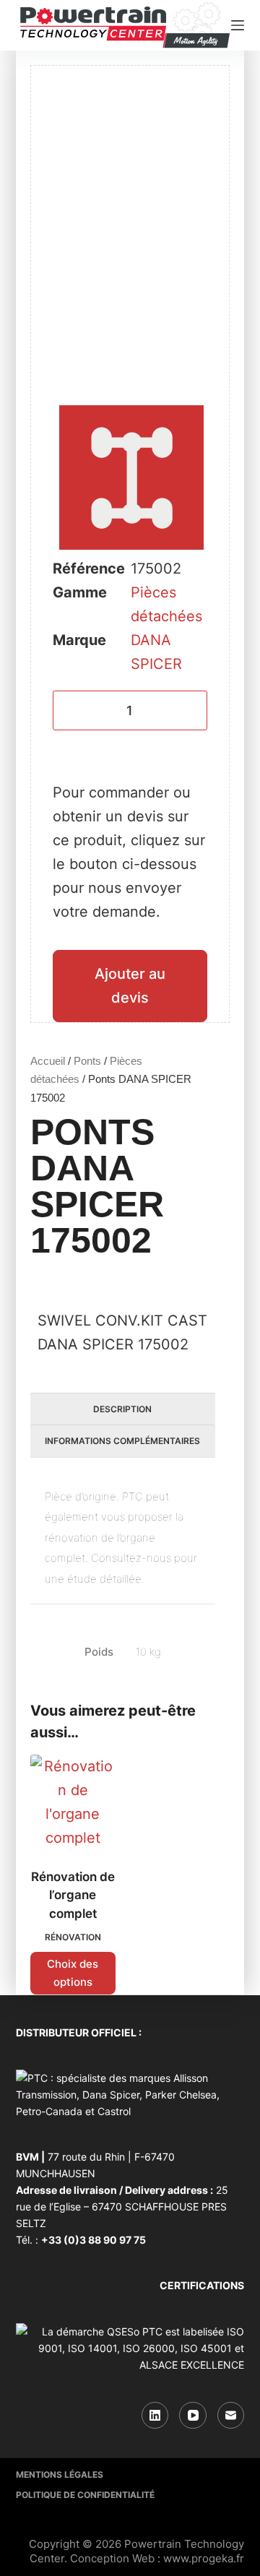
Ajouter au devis (130, 986)
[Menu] (238, 25)
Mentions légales (60, 2475)
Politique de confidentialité (85, 2495)
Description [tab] (122, 1409)
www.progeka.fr (204, 2558)
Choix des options (73, 1973)
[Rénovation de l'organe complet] (73, 1802)
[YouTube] (193, 2416)
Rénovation (73, 1937)
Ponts (87, 1061)
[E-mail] (231, 2416)
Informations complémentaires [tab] (122, 1441)
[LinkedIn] (155, 2416)
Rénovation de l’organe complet (73, 1895)
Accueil (48, 1061)
